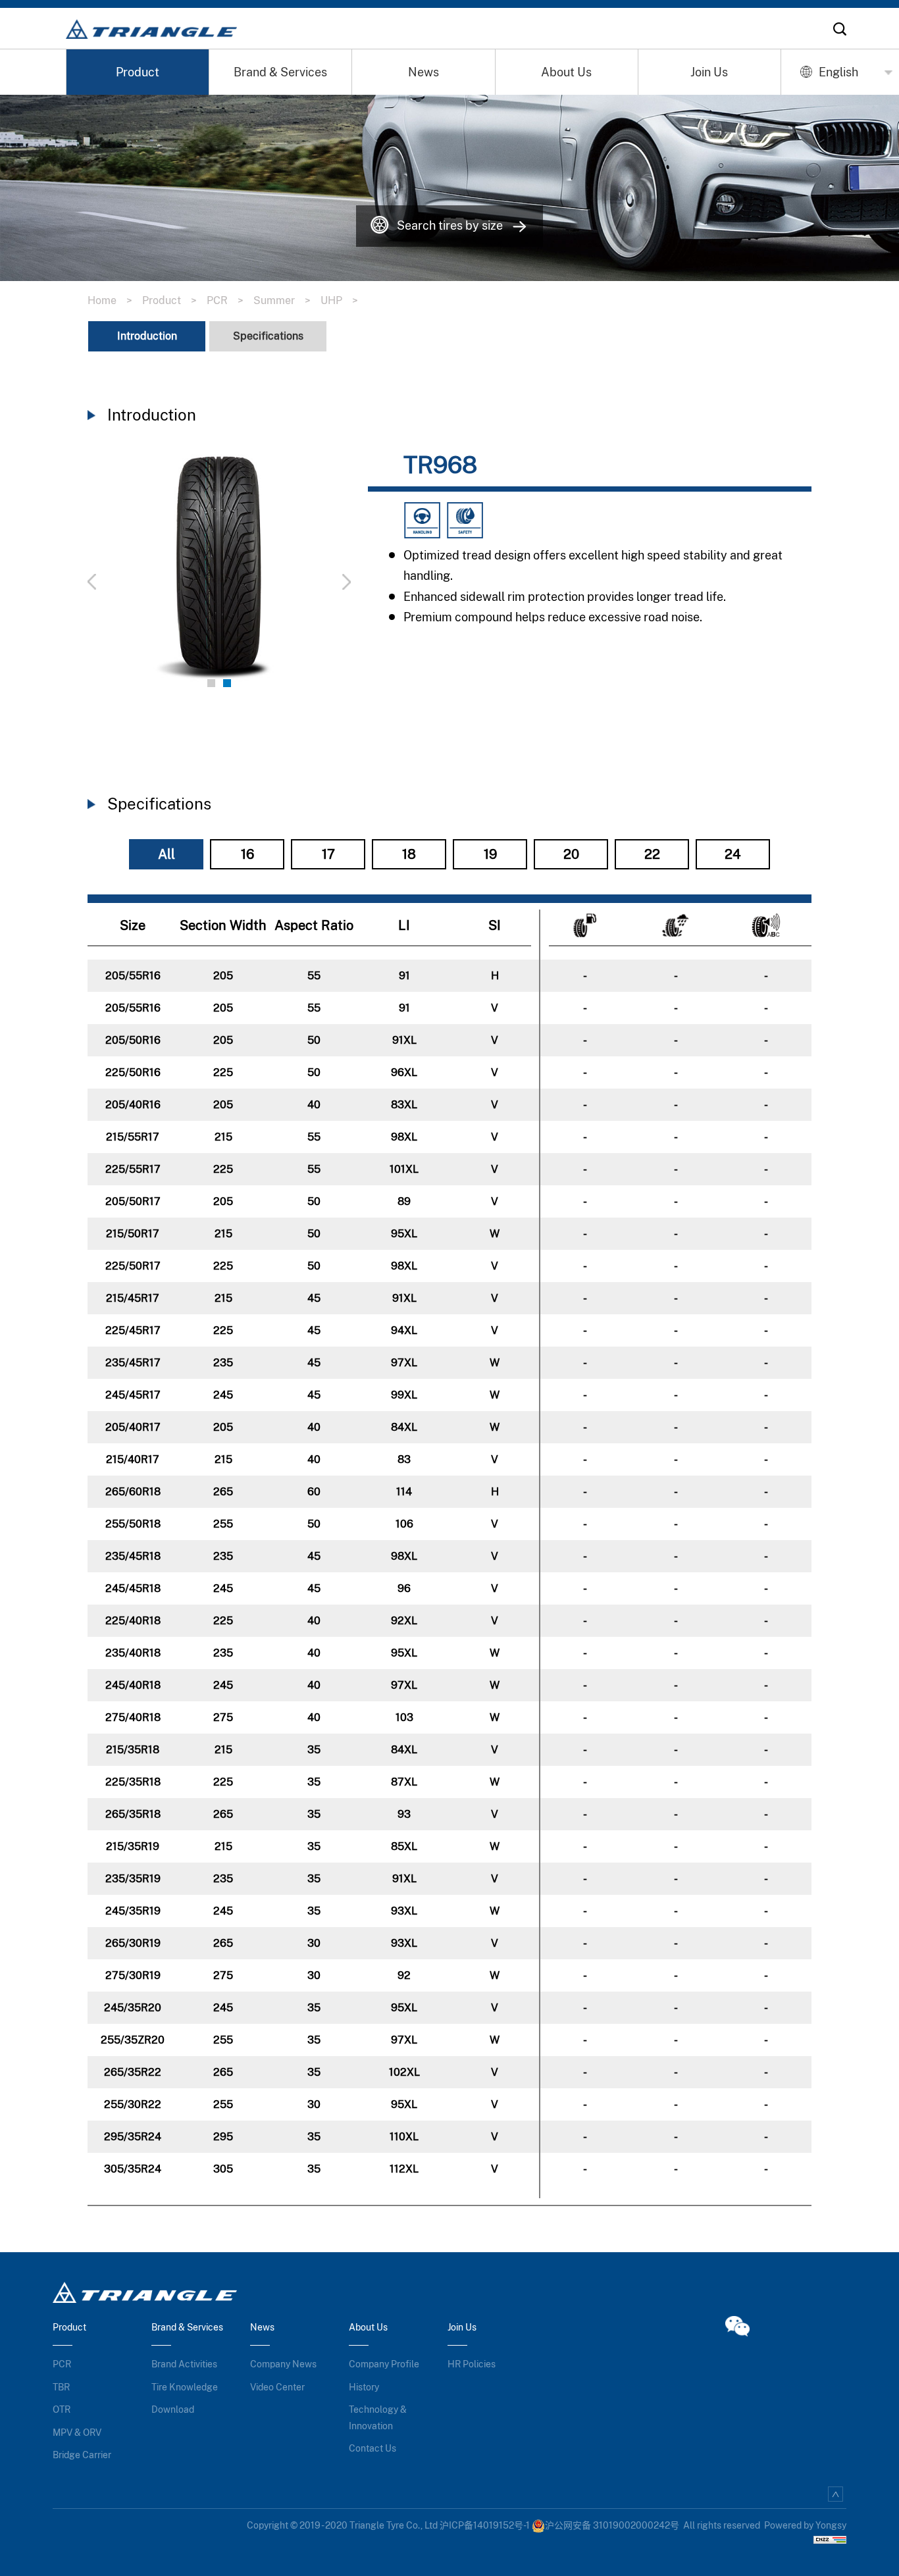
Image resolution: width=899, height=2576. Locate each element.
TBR (61, 2387)
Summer (282, 300)
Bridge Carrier (82, 2455)
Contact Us (372, 2448)
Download (173, 2409)
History (364, 2387)
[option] (219, 574)
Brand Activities (184, 2364)
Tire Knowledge (185, 2387)
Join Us (709, 72)
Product (138, 72)
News (424, 72)
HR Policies (472, 2364)
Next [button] (311, 574)
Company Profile (384, 2364)
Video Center (277, 2387)
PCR (225, 300)
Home (110, 300)
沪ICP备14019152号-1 (485, 2525)
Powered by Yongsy (805, 2525)
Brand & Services (280, 72)
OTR (62, 2409)
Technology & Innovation (378, 2418)
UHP (339, 300)
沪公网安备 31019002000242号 (612, 2525)
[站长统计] (830, 2539)
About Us (566, 72)
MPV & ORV (77, 2433)
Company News (283, 2364)
